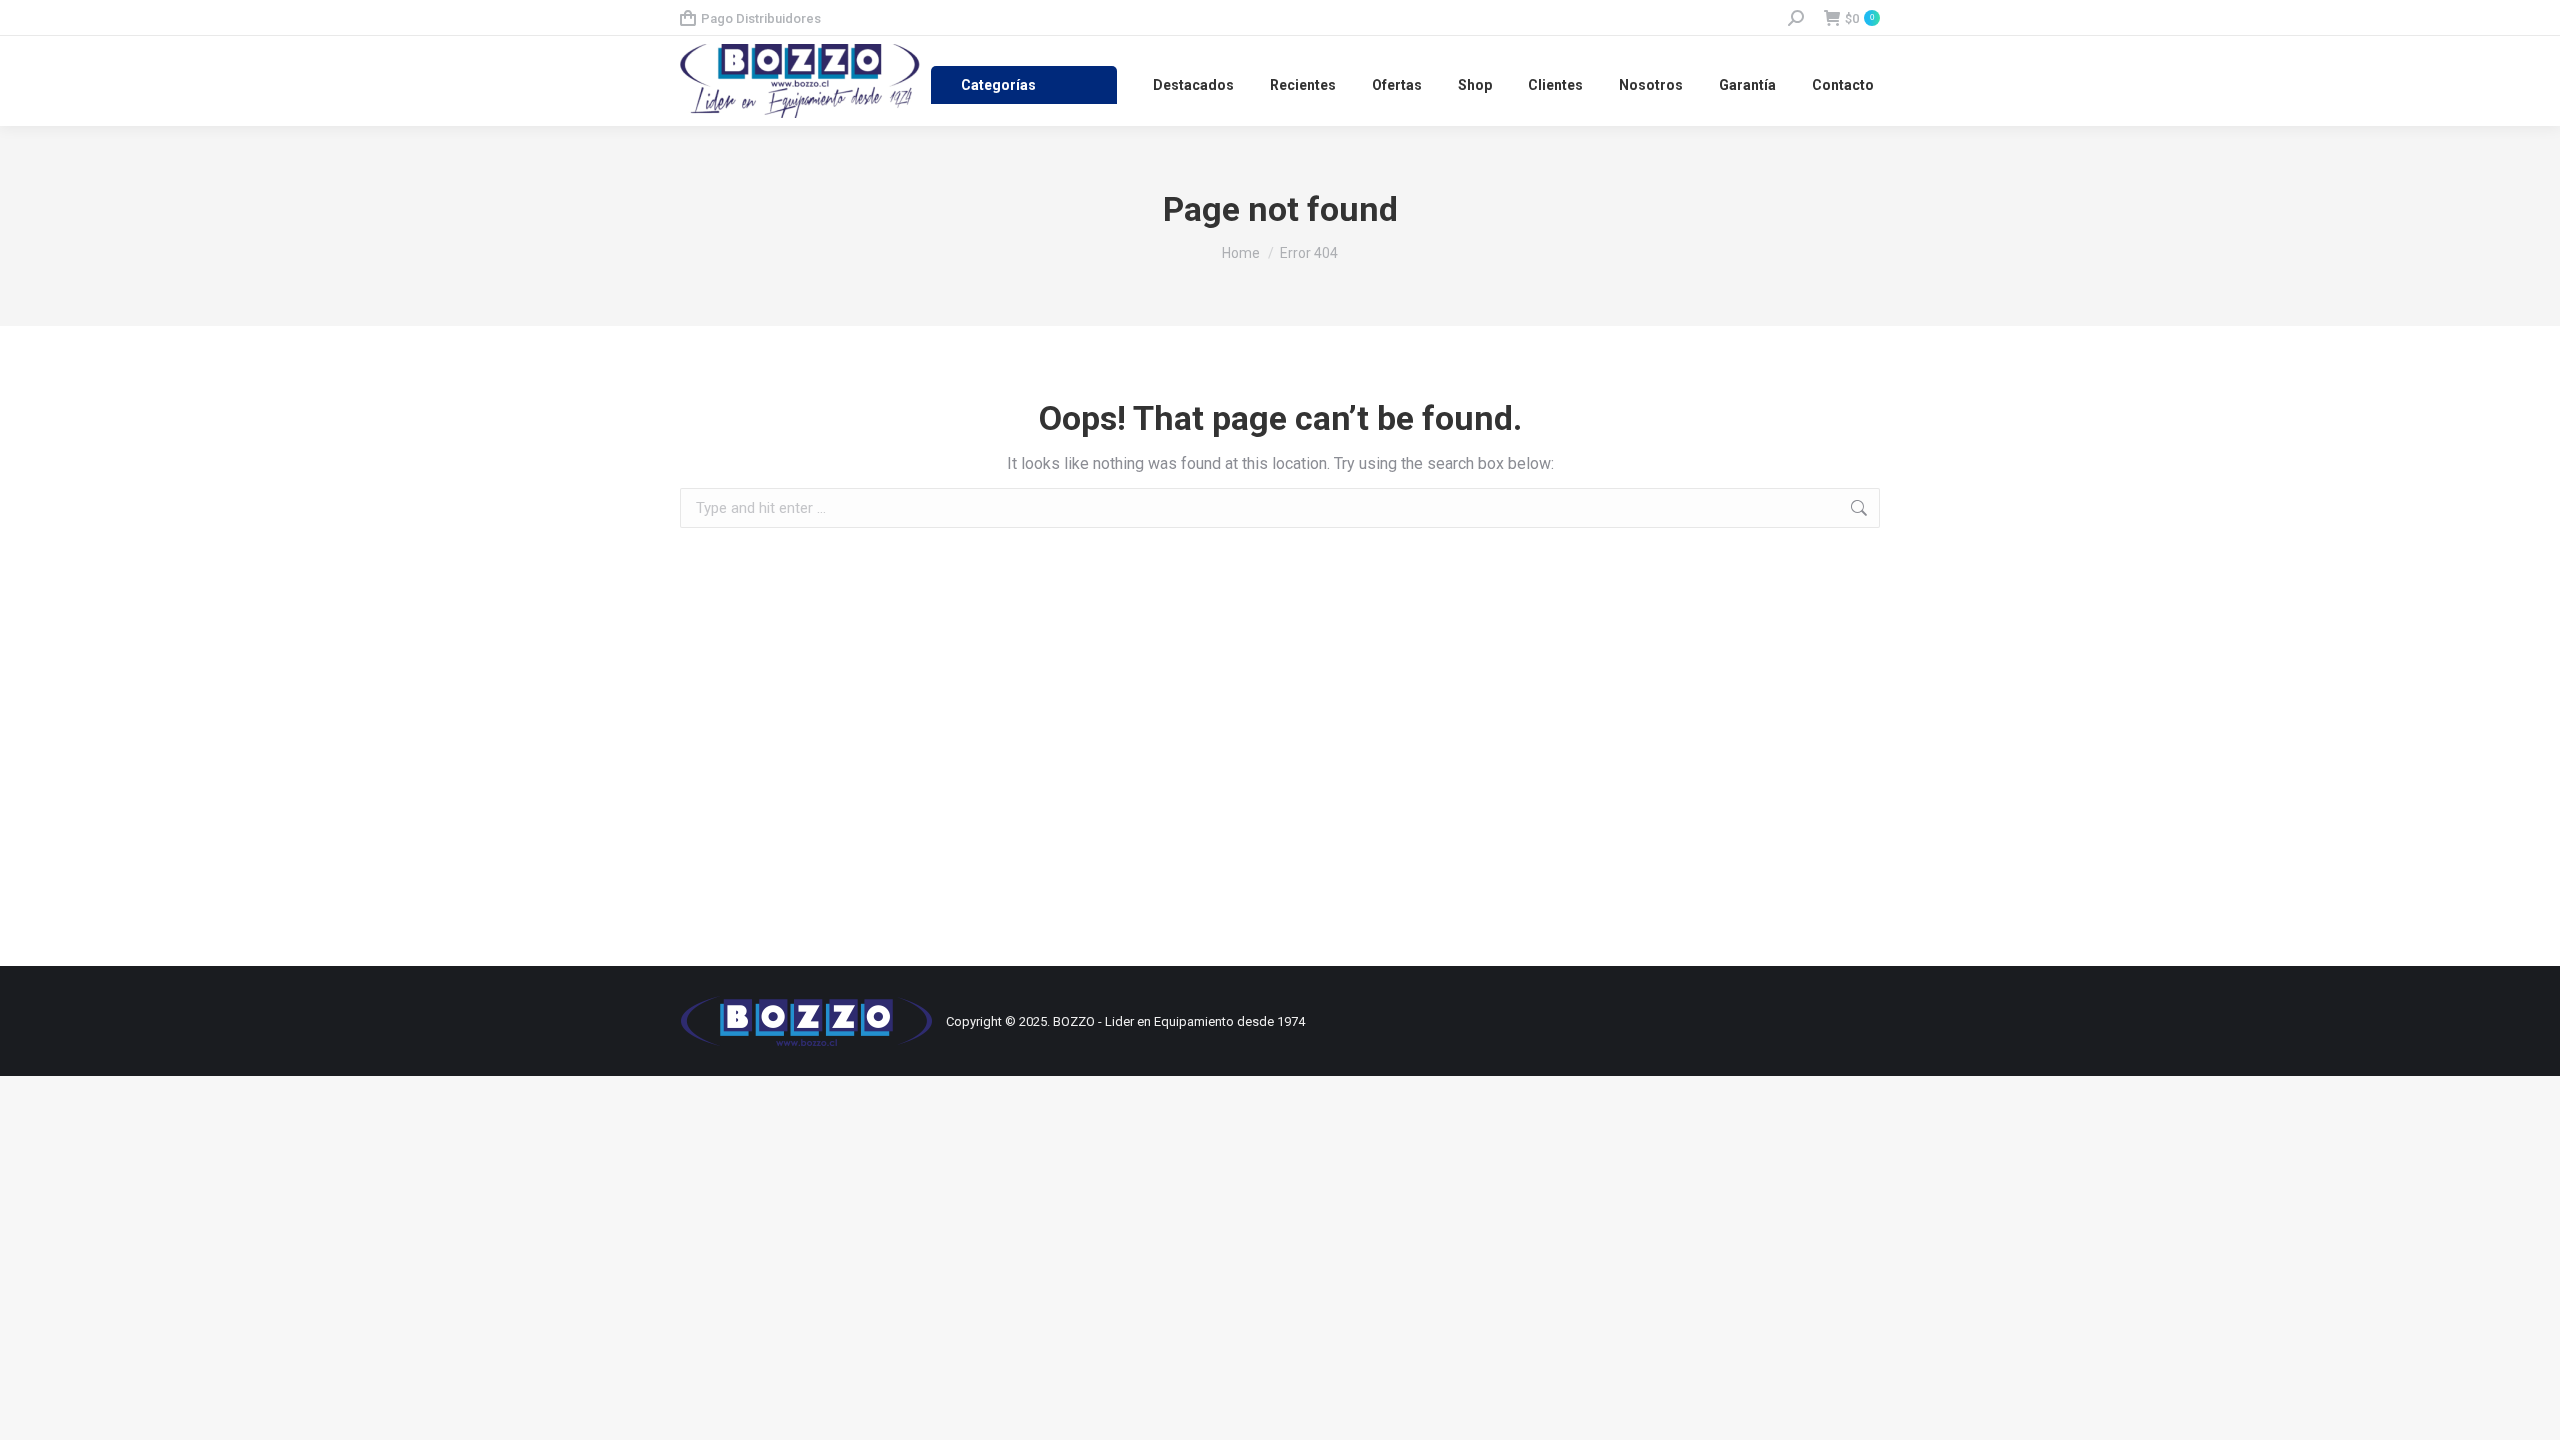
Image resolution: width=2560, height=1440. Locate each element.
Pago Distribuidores (761, 18)
